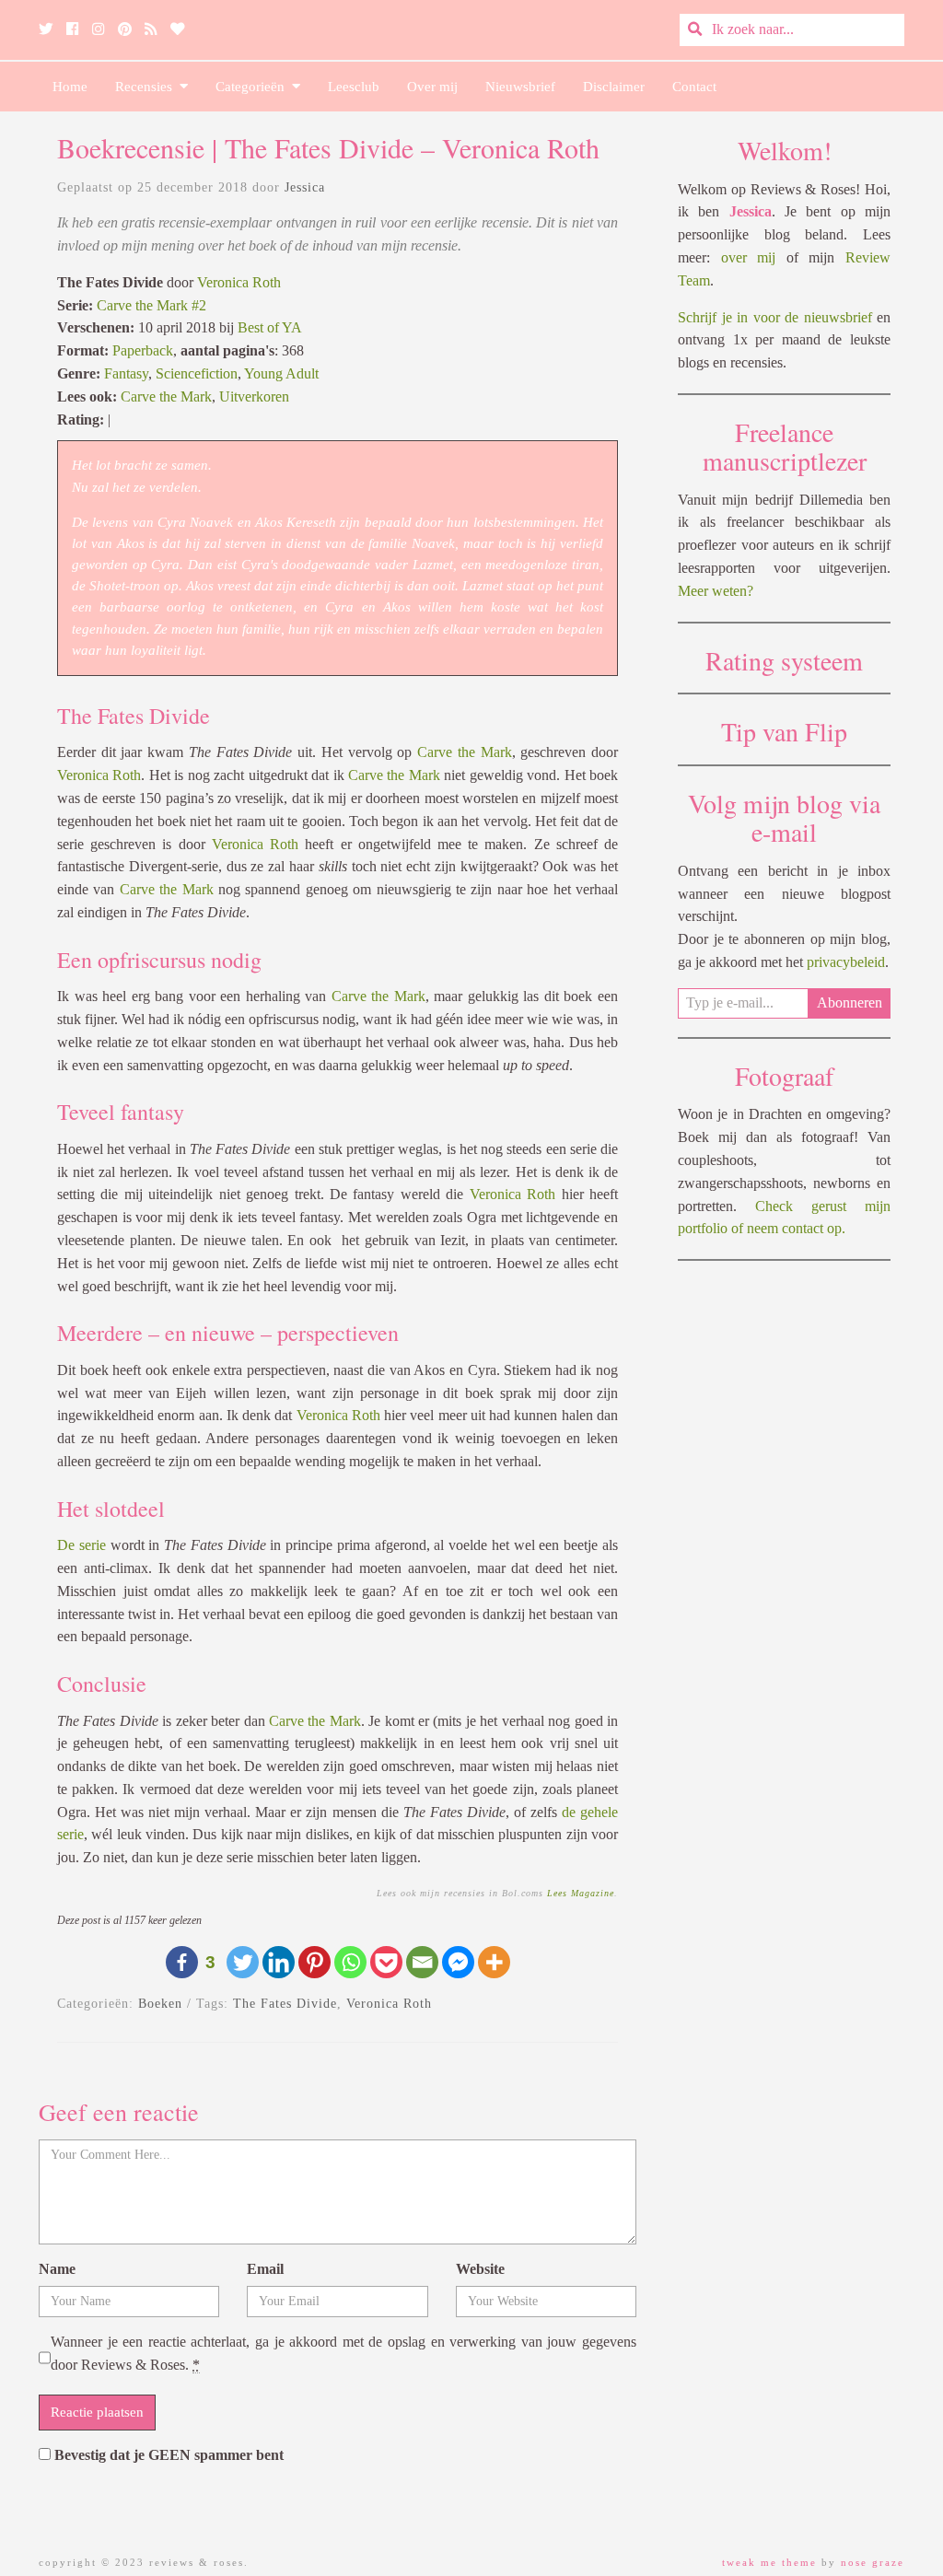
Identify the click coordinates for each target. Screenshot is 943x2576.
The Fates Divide (285, 2004)
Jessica (305, 187)
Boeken (160, 2004)
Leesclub (354, 87)
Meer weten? (716, 591)
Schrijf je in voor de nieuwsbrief (775, 317)
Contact (694, 87)
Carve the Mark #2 (151, 305)
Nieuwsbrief (520, 87)
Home (70, 87)
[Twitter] (243, 1962)
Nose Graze (873, 2562)
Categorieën (254, 87)
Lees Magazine (581, 1893)
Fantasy (126, 373)
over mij (749, 257)
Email (265, 2269)
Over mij (432, 87)
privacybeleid (846, 962)
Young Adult (281, 373)
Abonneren (850, 1002)
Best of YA (270, 327)
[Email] (422, 1962)
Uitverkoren (254, 396)
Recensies (147, 87)
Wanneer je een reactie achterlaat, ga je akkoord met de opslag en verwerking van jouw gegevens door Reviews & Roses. (343, 2353)
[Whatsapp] (350, 1962)
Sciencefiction (197, 373)
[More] (494, 1962)
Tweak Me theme (769, 2562)
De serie (81, 1545)
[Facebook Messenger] (458, 1962)
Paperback (143, 350)
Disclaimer (614, 87)
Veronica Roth (239, 282)
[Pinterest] (314, 1962)
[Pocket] (386, 1962)
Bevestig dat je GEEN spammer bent (167, 2455)
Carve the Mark (166, 396)
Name (57, 2269)
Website (480, 2269)
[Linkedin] (279, 1962)
